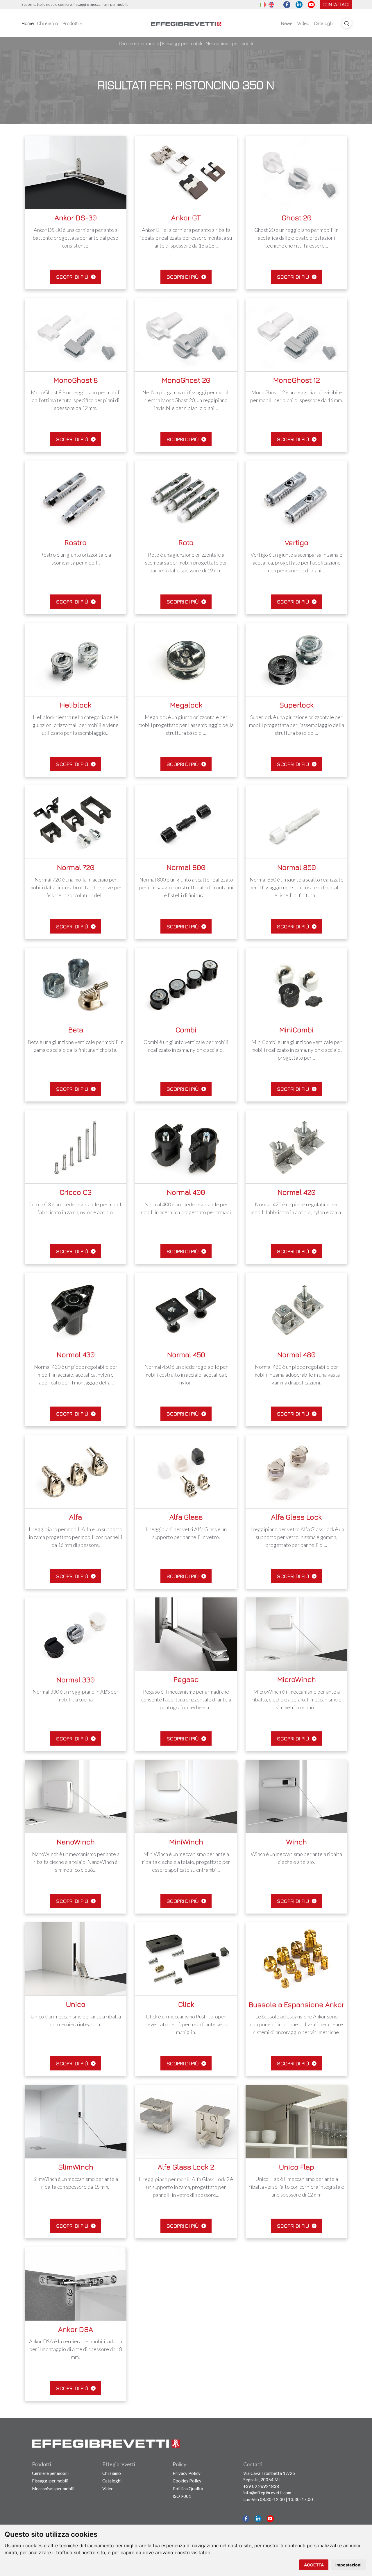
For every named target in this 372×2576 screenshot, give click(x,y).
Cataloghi (324, 23)
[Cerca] (347, 23)
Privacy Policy (187, 2473)
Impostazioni (348, 2565)
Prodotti (71, 23)
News (287, 23)
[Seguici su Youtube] (311, 5)
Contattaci (336, 4)
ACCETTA (314, 2565)
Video (303, 23)
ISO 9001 (182, 2496)
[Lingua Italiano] (263, 4)
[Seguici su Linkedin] (299, 5)
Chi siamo (48, 23)
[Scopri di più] (76, 172)
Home (28, 23)
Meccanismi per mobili (229, 43)
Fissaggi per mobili (182, 43)
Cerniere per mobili (139, 43)
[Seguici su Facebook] (287, 5)
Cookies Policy (187, 2481)
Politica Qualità (188, 2489)
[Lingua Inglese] (271, 4)
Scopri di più (73, 277)
